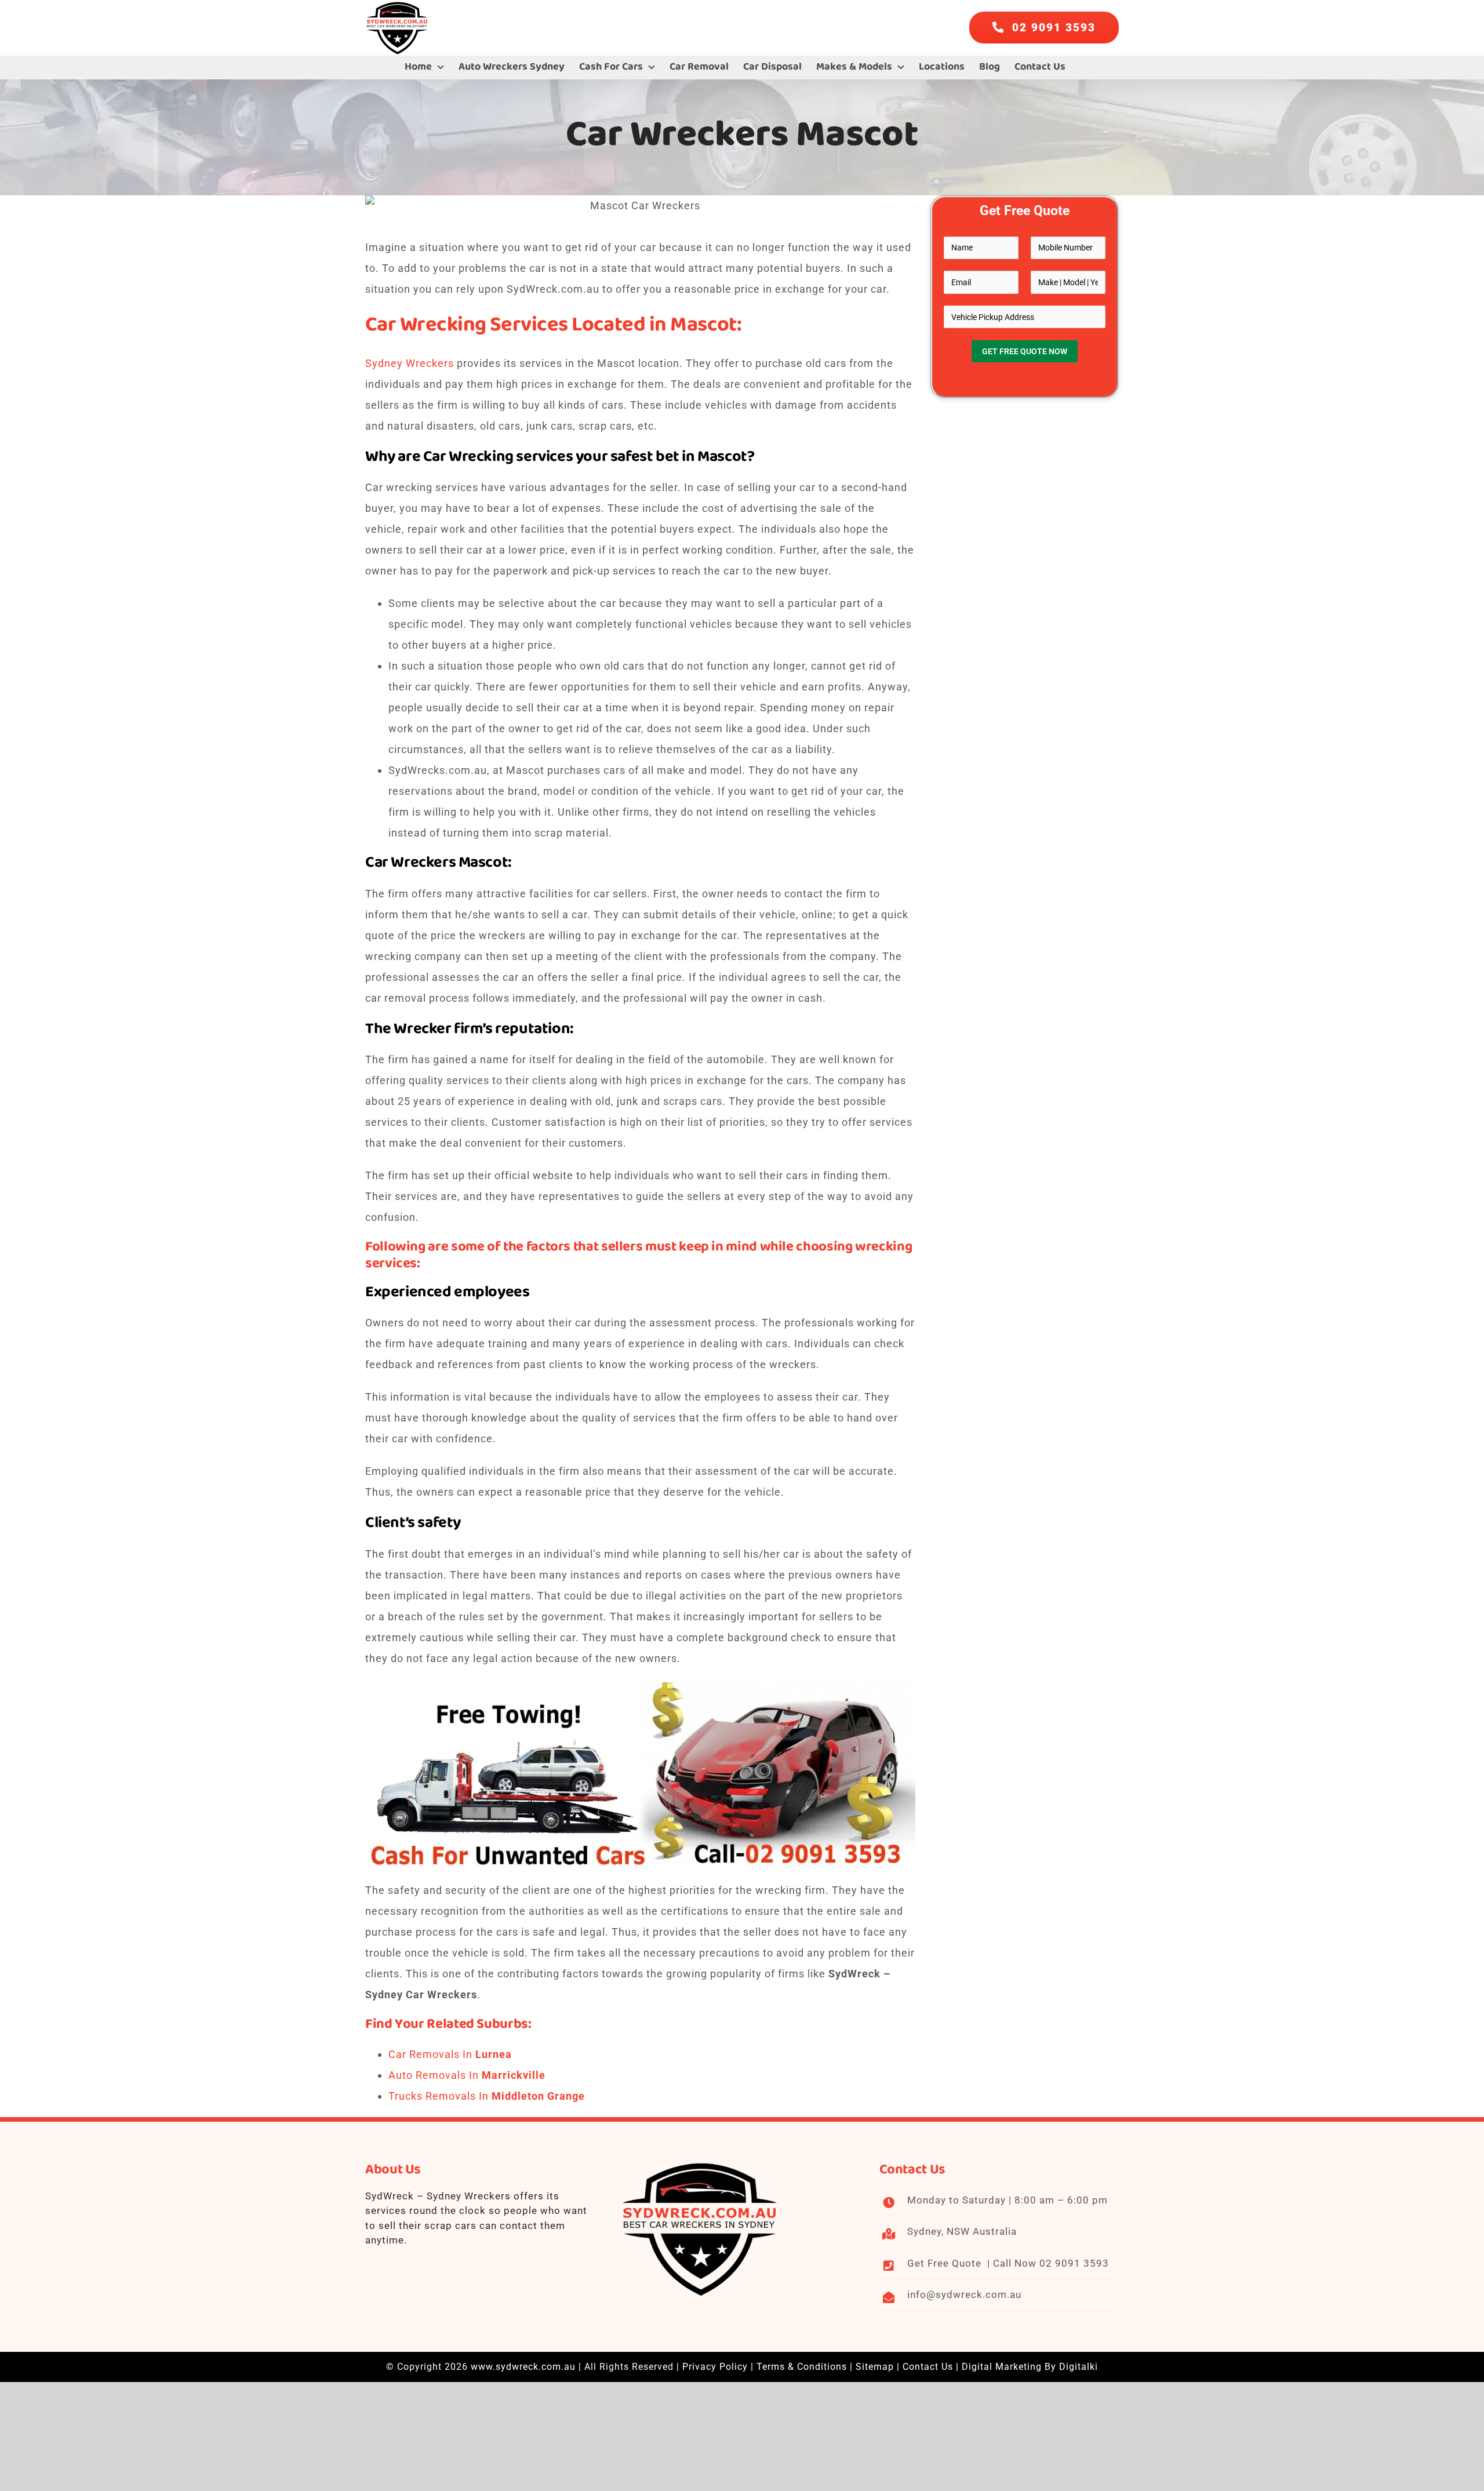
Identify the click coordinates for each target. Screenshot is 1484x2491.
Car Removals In (450, 2054)
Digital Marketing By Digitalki (1030, 2367)
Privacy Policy (715, 2367)
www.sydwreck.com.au (523, 2367)
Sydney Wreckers (410, 363)
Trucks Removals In (487, 2096)
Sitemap (875, 2367)
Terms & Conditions (802, 2367)
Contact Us (928, 2367)
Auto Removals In (467, 2075)
